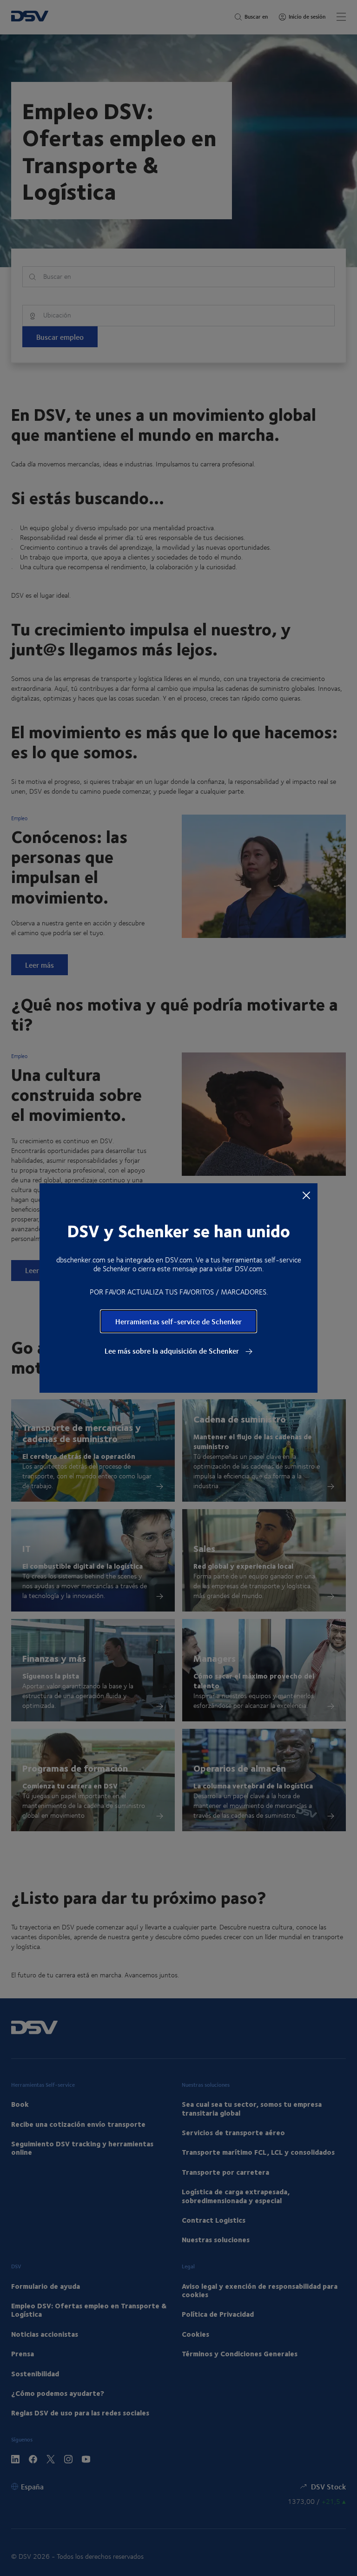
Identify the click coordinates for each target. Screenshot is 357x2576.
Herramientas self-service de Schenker (178, 1321)
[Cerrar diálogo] (306, 1195)
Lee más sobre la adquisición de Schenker (173, 1351)
